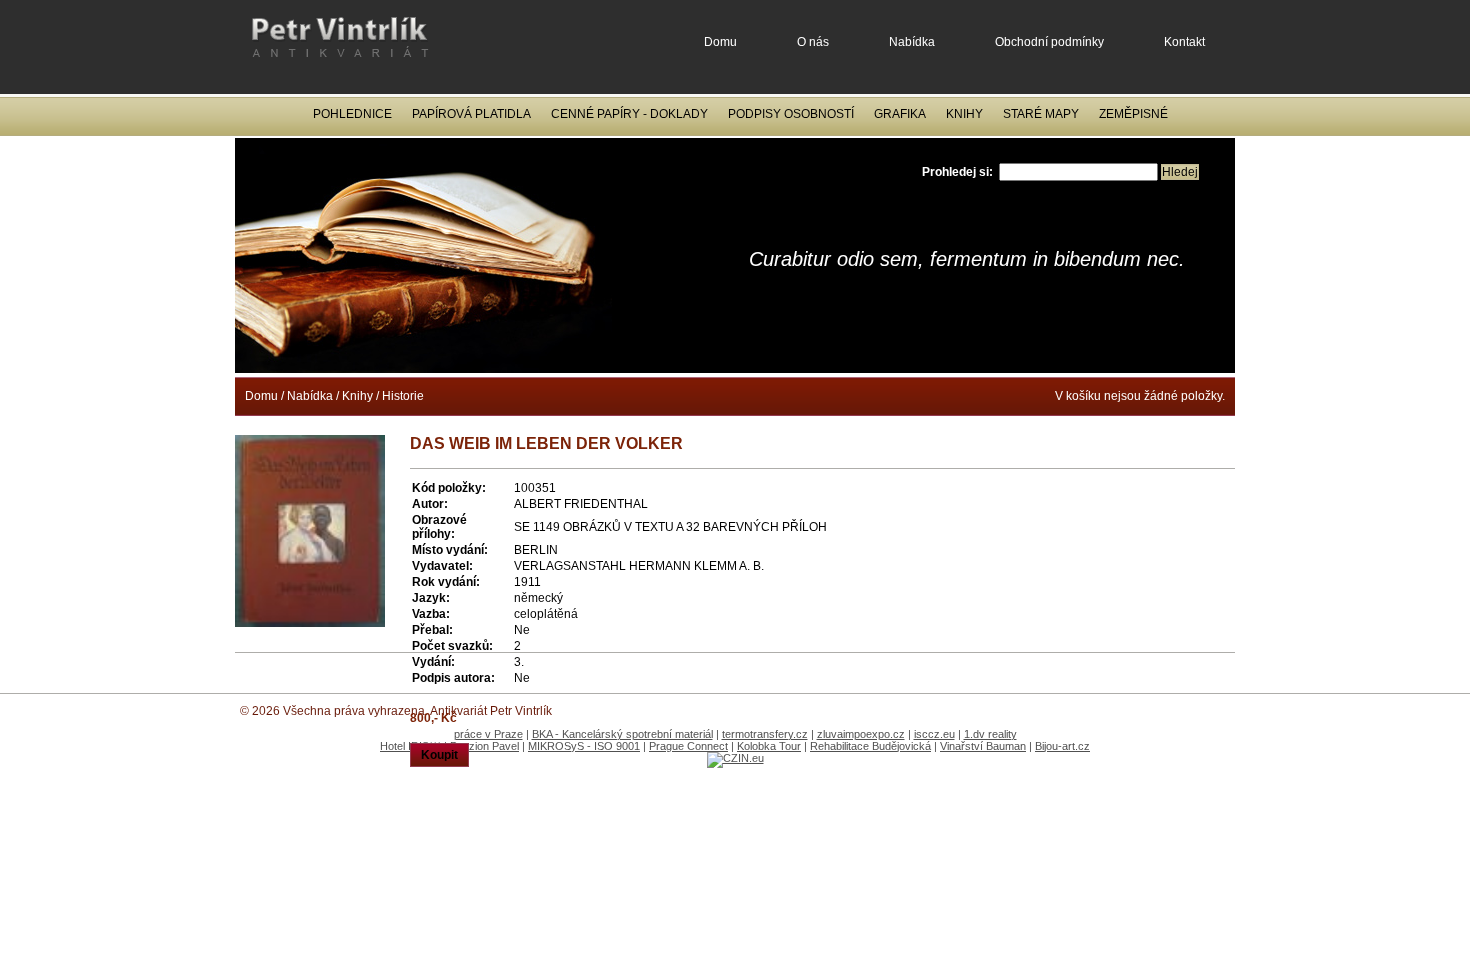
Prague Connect (688, 746)
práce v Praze (488, 734)
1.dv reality (990, 734)
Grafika (900, 114)
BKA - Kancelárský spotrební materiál (622, 734)
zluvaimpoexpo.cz (861, 734)
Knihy (964, 114)
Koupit (439, 755)
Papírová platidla (471, 114)
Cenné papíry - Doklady (629, 114)
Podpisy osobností (791, 114)
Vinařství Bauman (983, 746)
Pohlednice (352, 114)
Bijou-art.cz (1062, 746)
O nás (813, 42)
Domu (720, 42)
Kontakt (1184, 42)
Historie (403, 396)
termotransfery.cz (765, 734)
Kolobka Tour (769, 746)
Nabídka (912, 42)
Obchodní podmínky (1049, 42)
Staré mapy (1041, 114)
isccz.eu (934, 734)
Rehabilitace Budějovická (870, 746)
